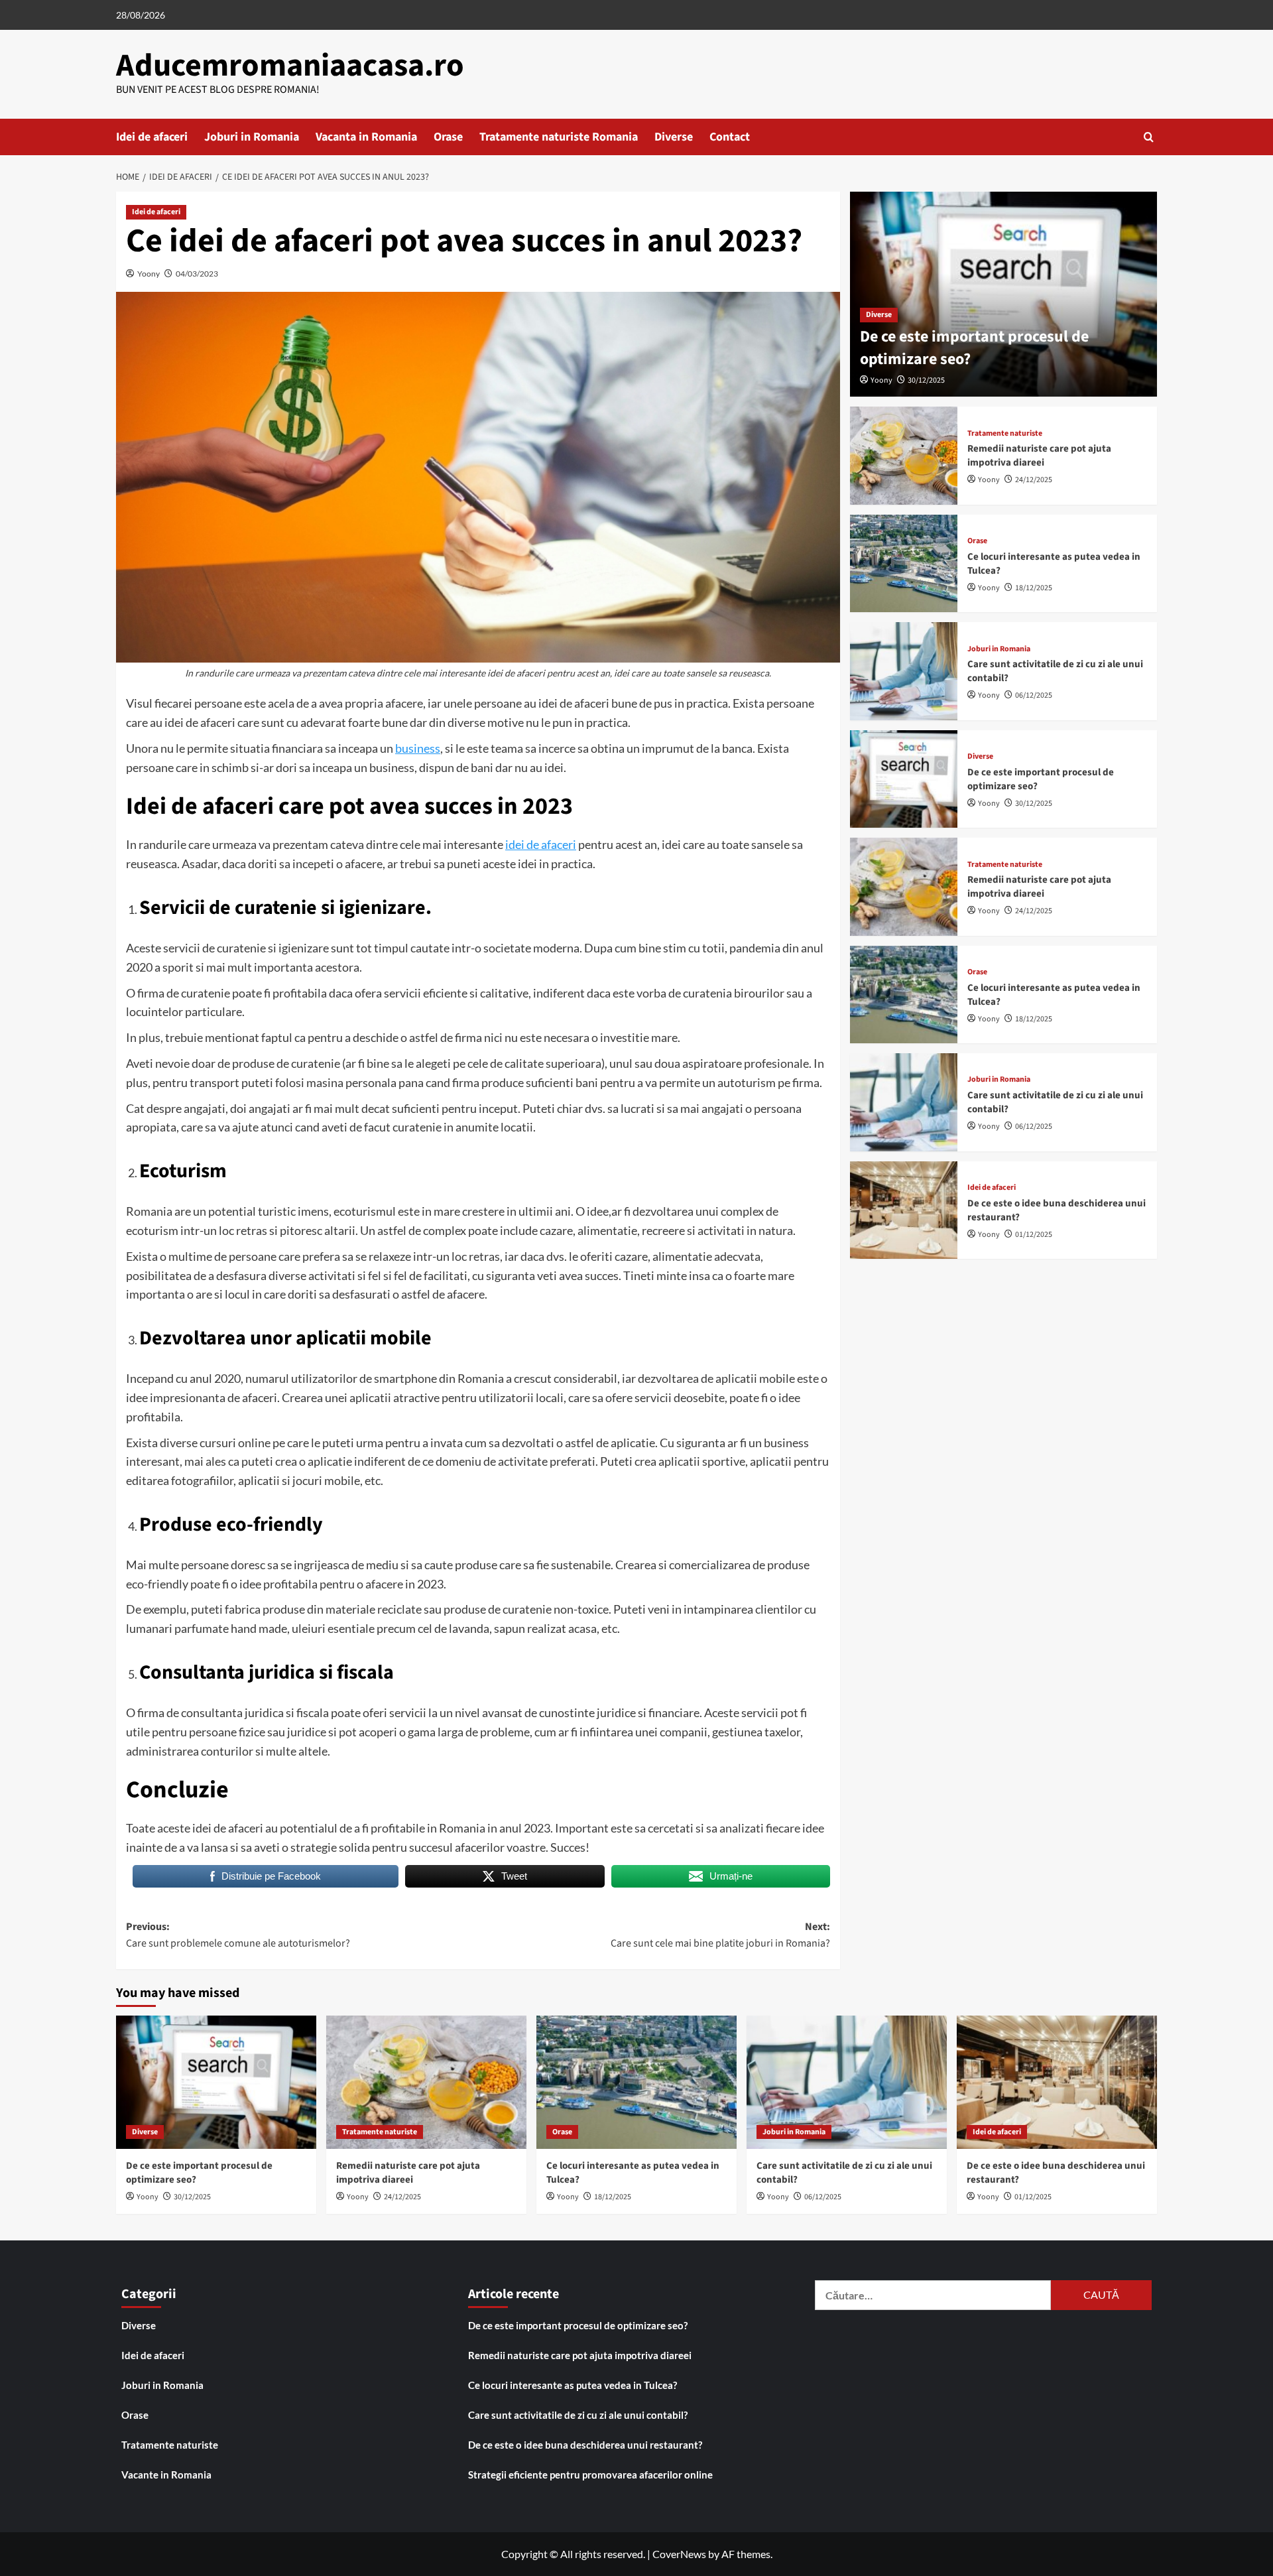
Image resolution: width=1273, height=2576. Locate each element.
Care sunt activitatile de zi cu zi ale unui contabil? (578, 2415)
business (418, 748)
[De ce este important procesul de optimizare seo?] (904, 779)
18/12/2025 (1034, 588)
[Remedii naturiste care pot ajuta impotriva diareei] (904, 455)
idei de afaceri (541, 844)
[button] (1149, 137)
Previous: (238, 1935)
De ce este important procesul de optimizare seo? (974, 348)
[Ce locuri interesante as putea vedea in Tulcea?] (904, 563)
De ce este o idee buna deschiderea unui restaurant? (585, 2445)
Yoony (149, 274)
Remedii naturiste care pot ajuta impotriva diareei (1039, 456)
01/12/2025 (1034, 1234)
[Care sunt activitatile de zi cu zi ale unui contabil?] (904, 671)
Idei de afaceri (152, 137)
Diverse (674, 137)
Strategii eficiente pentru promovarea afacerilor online (590, 2475)
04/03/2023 (197, 274)
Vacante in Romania (166, 2475)
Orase (448, 137)
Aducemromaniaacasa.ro (290, 66)
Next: (720, 1935)
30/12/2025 (926, 380)
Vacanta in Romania (366, 137)
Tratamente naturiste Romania (559, 137)
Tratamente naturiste (1005, 434)
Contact (730, 137)
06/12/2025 (1034, 695)
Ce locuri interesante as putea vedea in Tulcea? (573, 2385)
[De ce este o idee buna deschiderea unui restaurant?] (904, 1209)
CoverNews (679, 2554)
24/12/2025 (1034, 480)
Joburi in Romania (252, 137)
